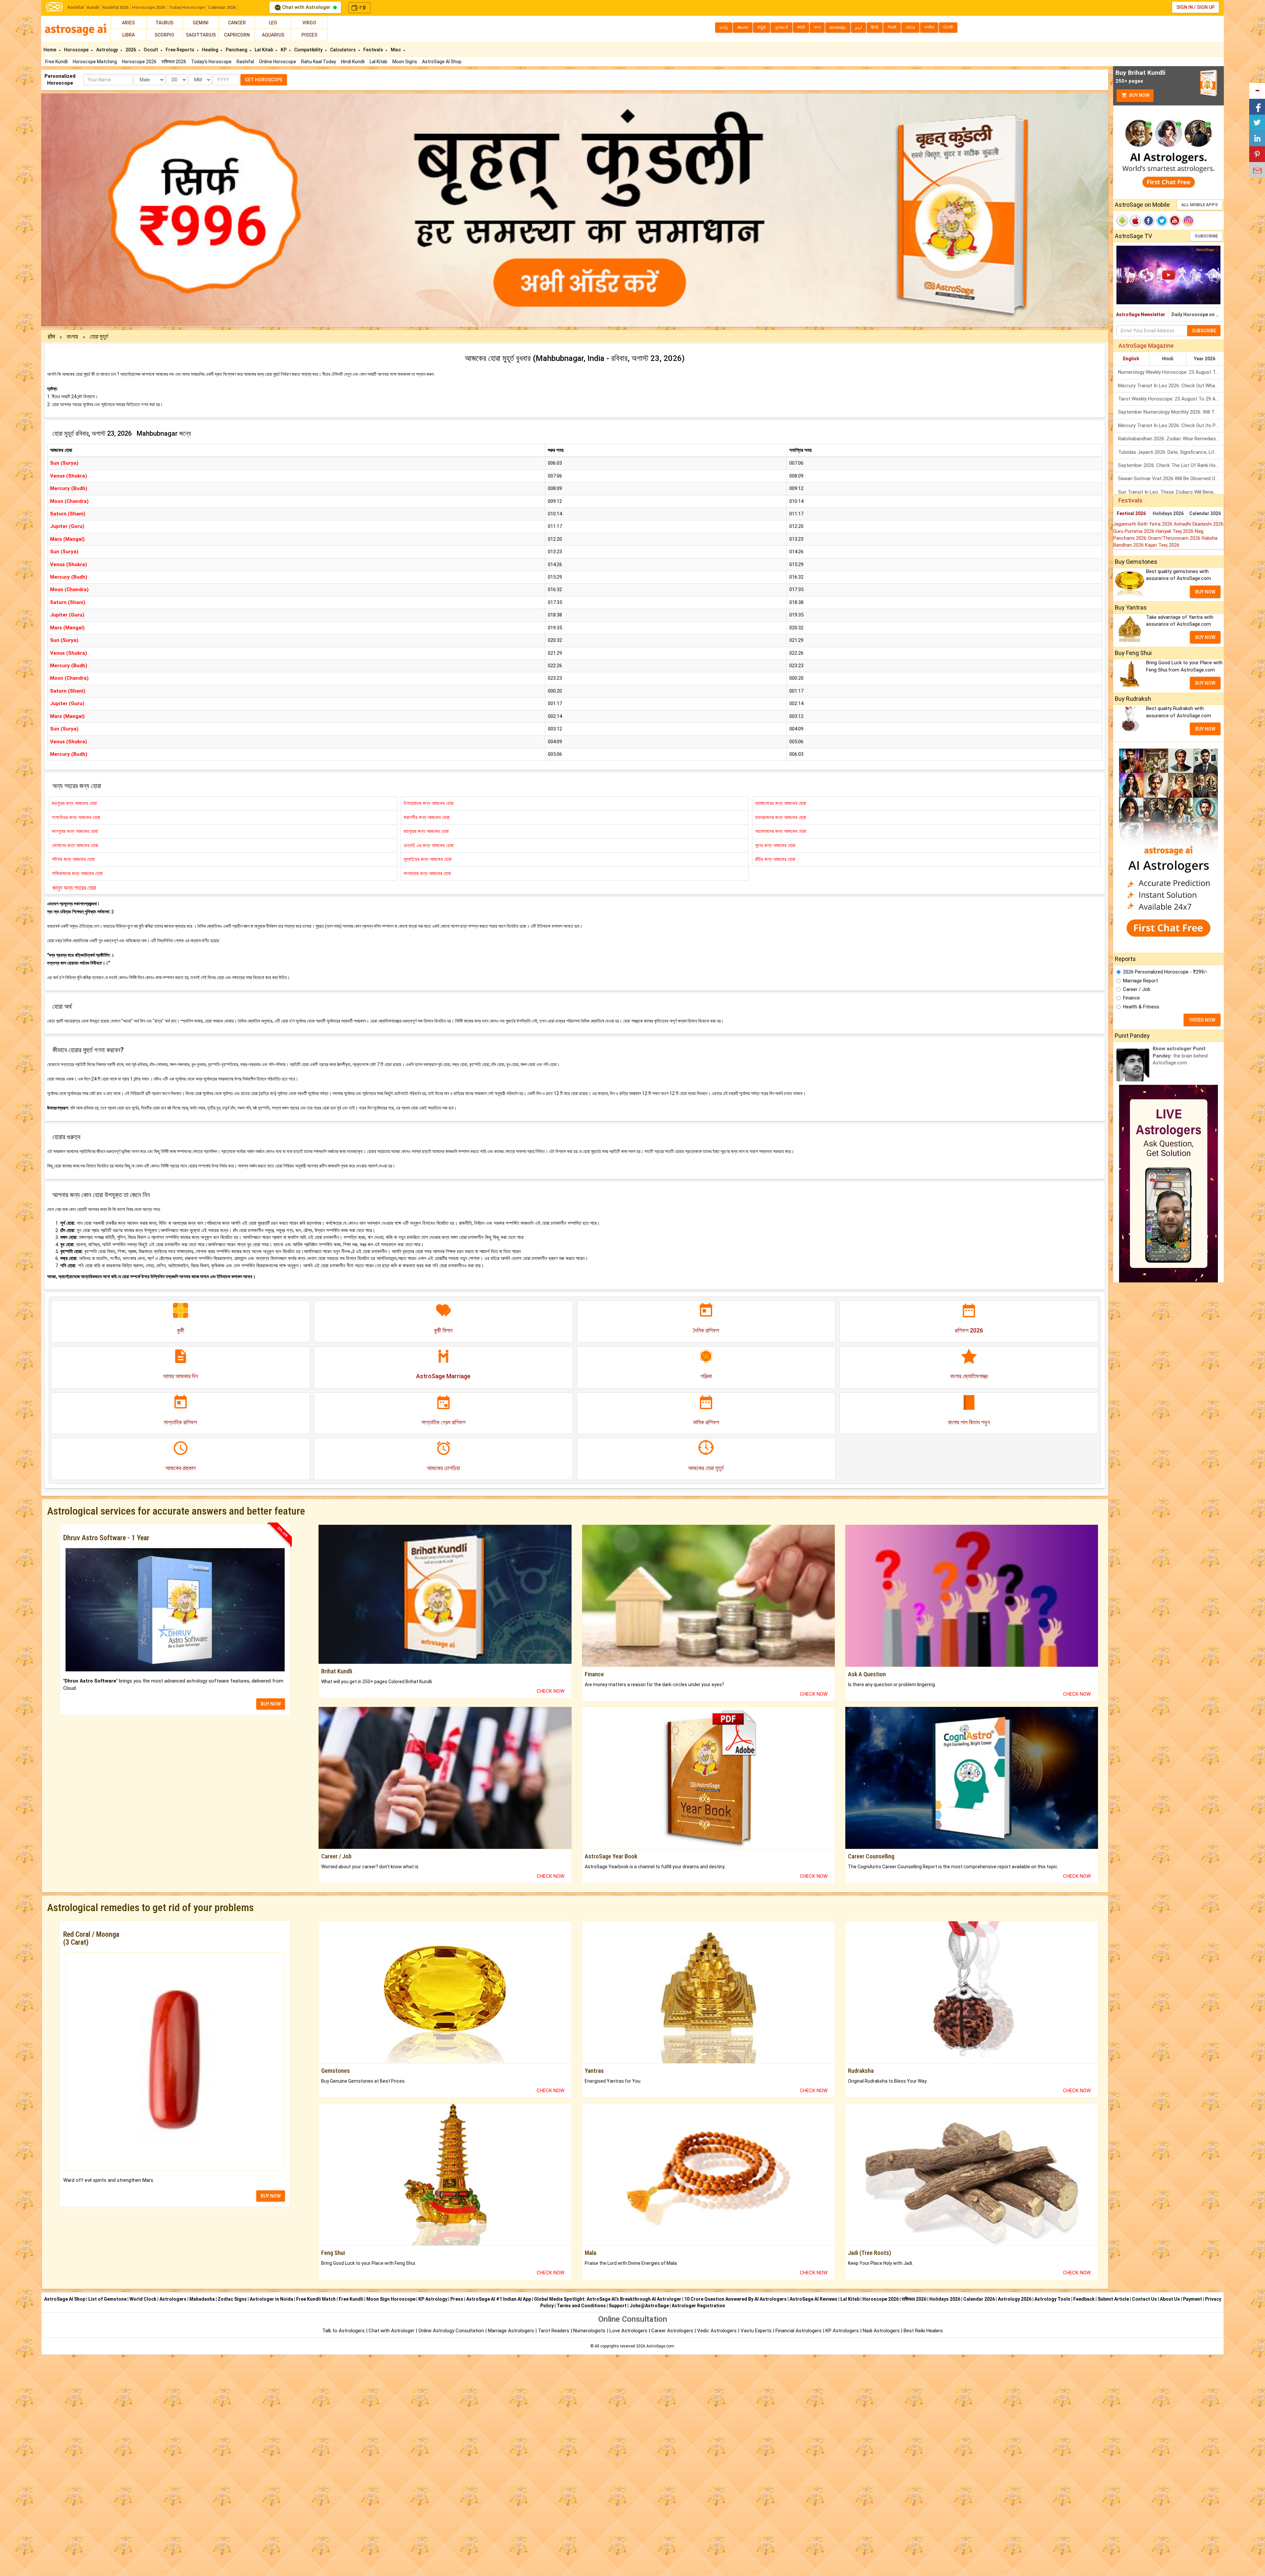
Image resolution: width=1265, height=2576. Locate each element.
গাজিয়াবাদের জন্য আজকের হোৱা (77, 873)
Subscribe (1206, 236)
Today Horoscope (187, 7)
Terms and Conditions (581, 2306)
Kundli (93, 7)
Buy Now (1139, 95)
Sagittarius (201, 35)
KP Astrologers (843, 2331)
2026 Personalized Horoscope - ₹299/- (1165, 972)
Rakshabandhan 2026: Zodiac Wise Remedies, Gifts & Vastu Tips (1171, 439)
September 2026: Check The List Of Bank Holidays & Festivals (1171, 465)
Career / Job (1137, 989)
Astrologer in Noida (271, 2299)
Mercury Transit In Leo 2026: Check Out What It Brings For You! (1171, 386)
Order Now (1202, 1020)
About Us (1170, 2299)
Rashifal (75, 7)
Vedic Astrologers (717, 2331)
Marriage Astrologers (512, 2331)
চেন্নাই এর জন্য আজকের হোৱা (429, 845)
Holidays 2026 (1168, 513)
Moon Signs (405, 62)
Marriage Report (1140, 981)
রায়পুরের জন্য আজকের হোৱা (426, 831)
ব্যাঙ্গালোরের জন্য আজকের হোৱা (781, 803)
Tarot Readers (554, 2331)
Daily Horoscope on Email (1198, 315)
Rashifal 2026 (115, 7)
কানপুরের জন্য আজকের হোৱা (75, 831)
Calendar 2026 (222, 7)
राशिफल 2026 (174, 62)
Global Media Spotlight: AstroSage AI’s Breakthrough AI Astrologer (608, 2299)
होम (52, 336)
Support (618, 2306)
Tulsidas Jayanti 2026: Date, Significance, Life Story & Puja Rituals (1171, 452)
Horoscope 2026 (149, 7)
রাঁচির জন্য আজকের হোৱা (775, 859)
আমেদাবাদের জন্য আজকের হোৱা (781, 831)
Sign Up (1206, 7)
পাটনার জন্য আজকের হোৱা (73, 859)
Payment (1193, 2299)
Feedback (1084, 2299)
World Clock (143, 2299)
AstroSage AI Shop (442, 62)
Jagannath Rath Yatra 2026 (1143, 524)
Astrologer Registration (698, 2306)
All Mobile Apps (1200, 205)
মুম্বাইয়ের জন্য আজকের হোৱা (428, 859)
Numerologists (590, 2331)
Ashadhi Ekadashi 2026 (1199, 524)
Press (457, 2299)
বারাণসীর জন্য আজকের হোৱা (427, 817)
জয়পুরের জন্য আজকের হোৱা (74, 803)
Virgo (309, 23)
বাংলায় (73, 336)
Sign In (1185, 7)
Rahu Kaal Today (319, 62)
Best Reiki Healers (923, 2331)
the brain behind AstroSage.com (1180, 1056)
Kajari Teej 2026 (1162, 545)
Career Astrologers (672, 2331)
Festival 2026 (1131, 513)
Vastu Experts (756, 2331)
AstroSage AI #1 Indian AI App (499, 2299)
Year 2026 (1205, 359)
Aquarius (273, 35)
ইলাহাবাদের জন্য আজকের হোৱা (429, 803)
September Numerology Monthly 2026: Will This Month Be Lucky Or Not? (1171, 412)
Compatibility (309, 50)
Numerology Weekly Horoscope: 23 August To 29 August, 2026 (1171, 372)
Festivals (374, 50)
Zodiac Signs (232, 2299)
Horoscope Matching (95, 62)
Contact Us (1144, 2299)
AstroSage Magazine (1146, 346)
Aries (128, 23)
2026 (131, 50)
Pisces (309, 35)
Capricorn (237, 35)
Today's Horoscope (211, 62)
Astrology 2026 (1015, 2299)
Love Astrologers (628, 2331)
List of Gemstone (107, 2299)
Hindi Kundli (353, 62)
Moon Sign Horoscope (391, 2299)
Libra (128, 35)
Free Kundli (56, 62)
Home (50, 50)
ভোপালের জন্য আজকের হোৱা (75, 845)
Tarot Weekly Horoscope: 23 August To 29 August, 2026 (1171, 399)
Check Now (550, 1691)
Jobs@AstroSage (649, 2306)
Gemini (201, 23)
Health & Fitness (1141, 1007)
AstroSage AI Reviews (814, 2299)
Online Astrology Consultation (452, 2331)
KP (284, 50)
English (1131, 359)
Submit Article (1113, 2299)
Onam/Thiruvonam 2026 (1175, 538)
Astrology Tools (1052, 2299)
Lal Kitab (379, 62)
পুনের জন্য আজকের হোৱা (775, 845)
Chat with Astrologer (306, 7)
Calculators (343, 50)
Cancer (237, 23)
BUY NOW (271, 1704)
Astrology (108, 50)
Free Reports (181, 50)
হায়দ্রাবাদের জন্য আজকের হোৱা (781, 817)
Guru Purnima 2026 (1134, 531)
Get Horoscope (264, 80)
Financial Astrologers (799, 2331)
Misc (396, 50)
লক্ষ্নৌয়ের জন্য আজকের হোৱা (76, 817)
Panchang (237, 50)
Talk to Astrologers (343, 2331)
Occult (151, 50)
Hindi (1168, 359)
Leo (273, 23)
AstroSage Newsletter (1141, 315)
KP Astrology (433, 2299)
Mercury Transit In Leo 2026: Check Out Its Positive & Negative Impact (1171, 425)
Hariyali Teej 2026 (1175, 531)
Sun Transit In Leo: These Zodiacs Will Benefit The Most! (1171, 492)
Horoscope (77, 50)
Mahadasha (202, 2299)
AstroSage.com (660, 2346)
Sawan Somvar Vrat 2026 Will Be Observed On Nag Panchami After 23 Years (1171, 479)
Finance (1131, 998)
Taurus (164, 23)
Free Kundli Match (316, 2299)
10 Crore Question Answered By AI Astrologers (735, 2299)
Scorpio (164, 35)
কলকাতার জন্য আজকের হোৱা (427, 873)
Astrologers (173, 2299)
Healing (211, 50)
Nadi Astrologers (881, 2331)
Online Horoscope (278, 62)
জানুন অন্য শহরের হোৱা (74, 888)
